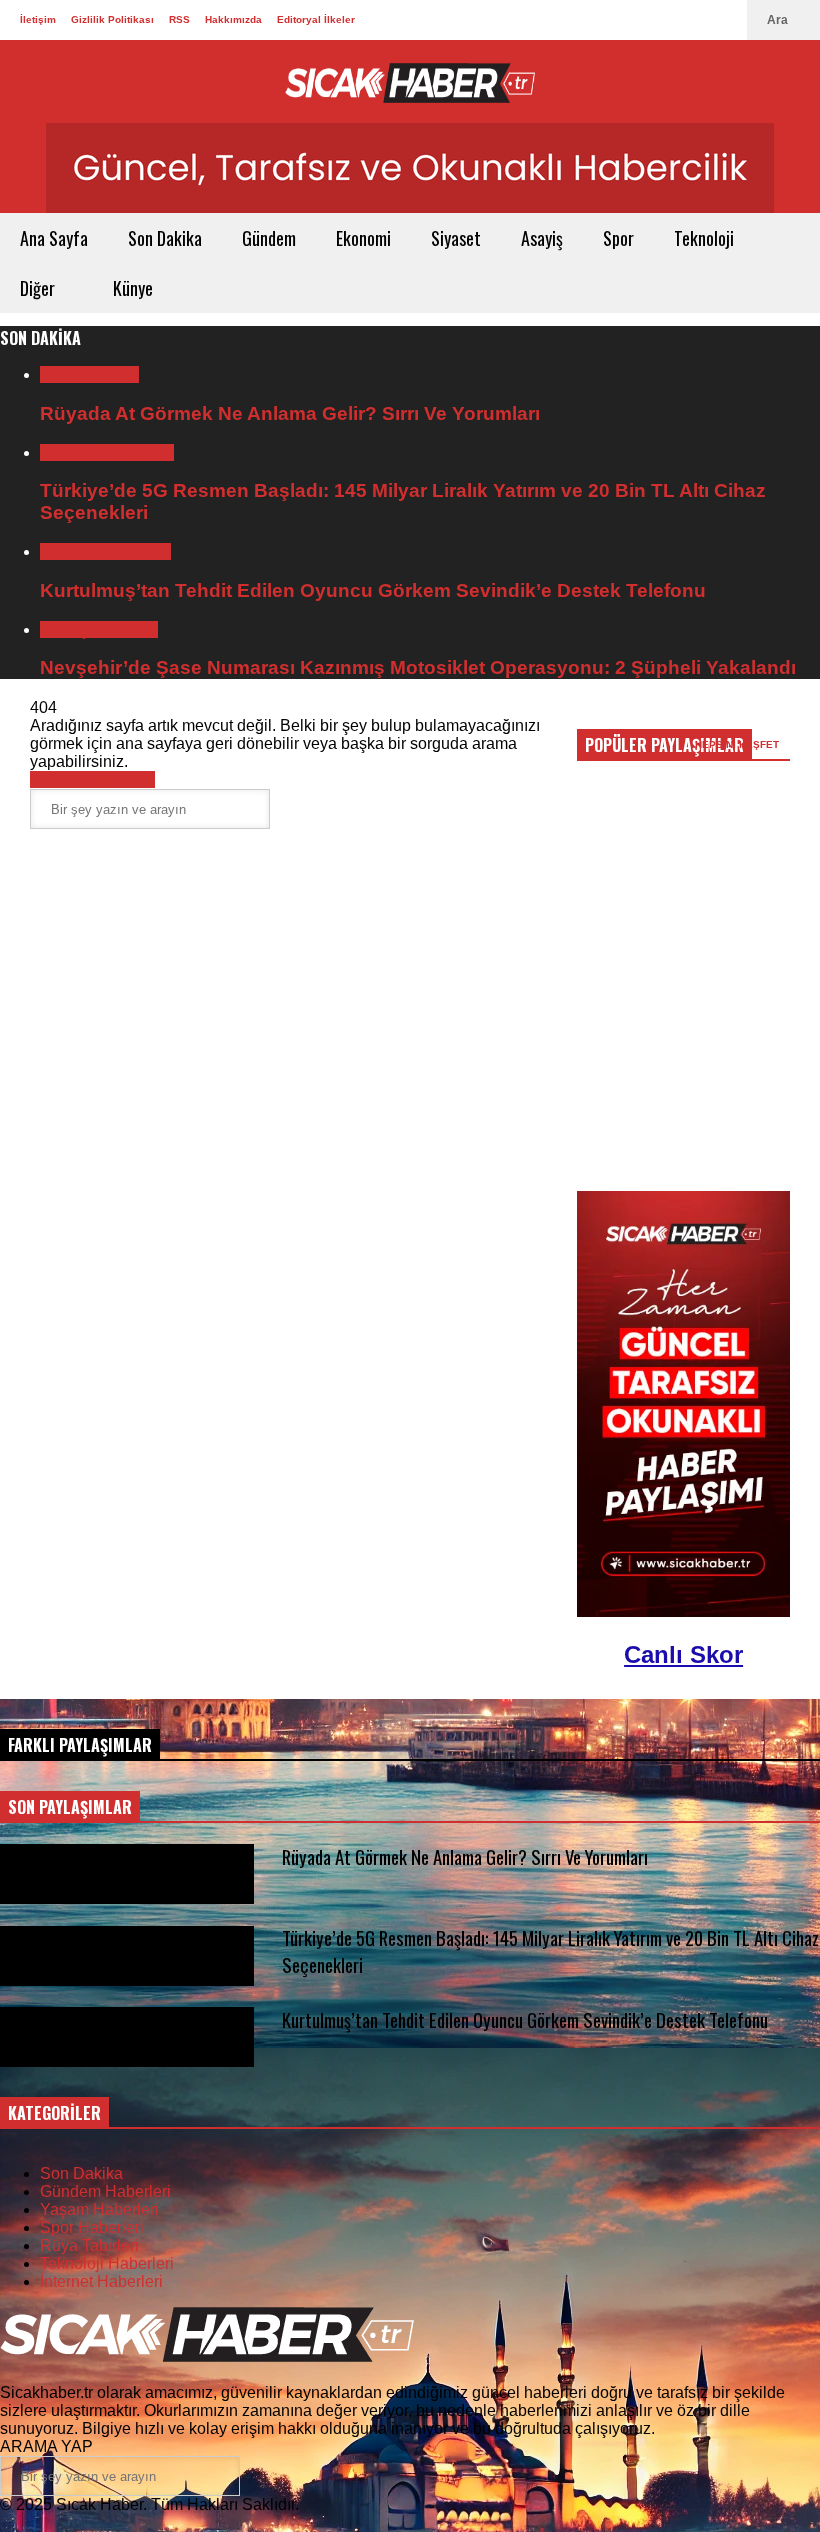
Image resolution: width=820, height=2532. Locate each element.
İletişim (38, 19)
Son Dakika (165, 238)
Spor (618, 238)
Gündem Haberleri (105, 551)
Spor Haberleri (92, 2227)
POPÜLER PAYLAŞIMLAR (664, 745)
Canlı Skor (683, 1654)
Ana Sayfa (54, 238)
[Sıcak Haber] (410, 81)
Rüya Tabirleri (89, 374)
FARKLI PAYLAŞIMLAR (80, 1745)
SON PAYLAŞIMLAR (70, 1807)
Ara (779, 20)
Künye (133, 288)
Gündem (269, 238)
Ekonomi (363, 238)
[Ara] (285, 809)
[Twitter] (640, 20)
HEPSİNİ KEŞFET (738, 744)
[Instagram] (704, 20)
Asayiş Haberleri (99, 629)
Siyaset (456, 238)
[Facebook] (672, 20)
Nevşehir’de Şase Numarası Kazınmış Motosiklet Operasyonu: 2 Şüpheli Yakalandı (418, 667)
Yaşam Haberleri (99, 2209)
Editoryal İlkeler (316, 19)
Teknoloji (706, 238)
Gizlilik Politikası (112, 19)
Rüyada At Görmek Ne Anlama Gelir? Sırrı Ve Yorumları (290, 413)
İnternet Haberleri (101, 2281)
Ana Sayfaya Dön (92, 779)
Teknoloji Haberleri (107, 452)
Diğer (39, 288)
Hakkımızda (233, 19)
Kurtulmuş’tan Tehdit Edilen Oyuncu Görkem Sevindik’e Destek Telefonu (373, 590)
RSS (179, 19)
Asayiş (542, 238)
